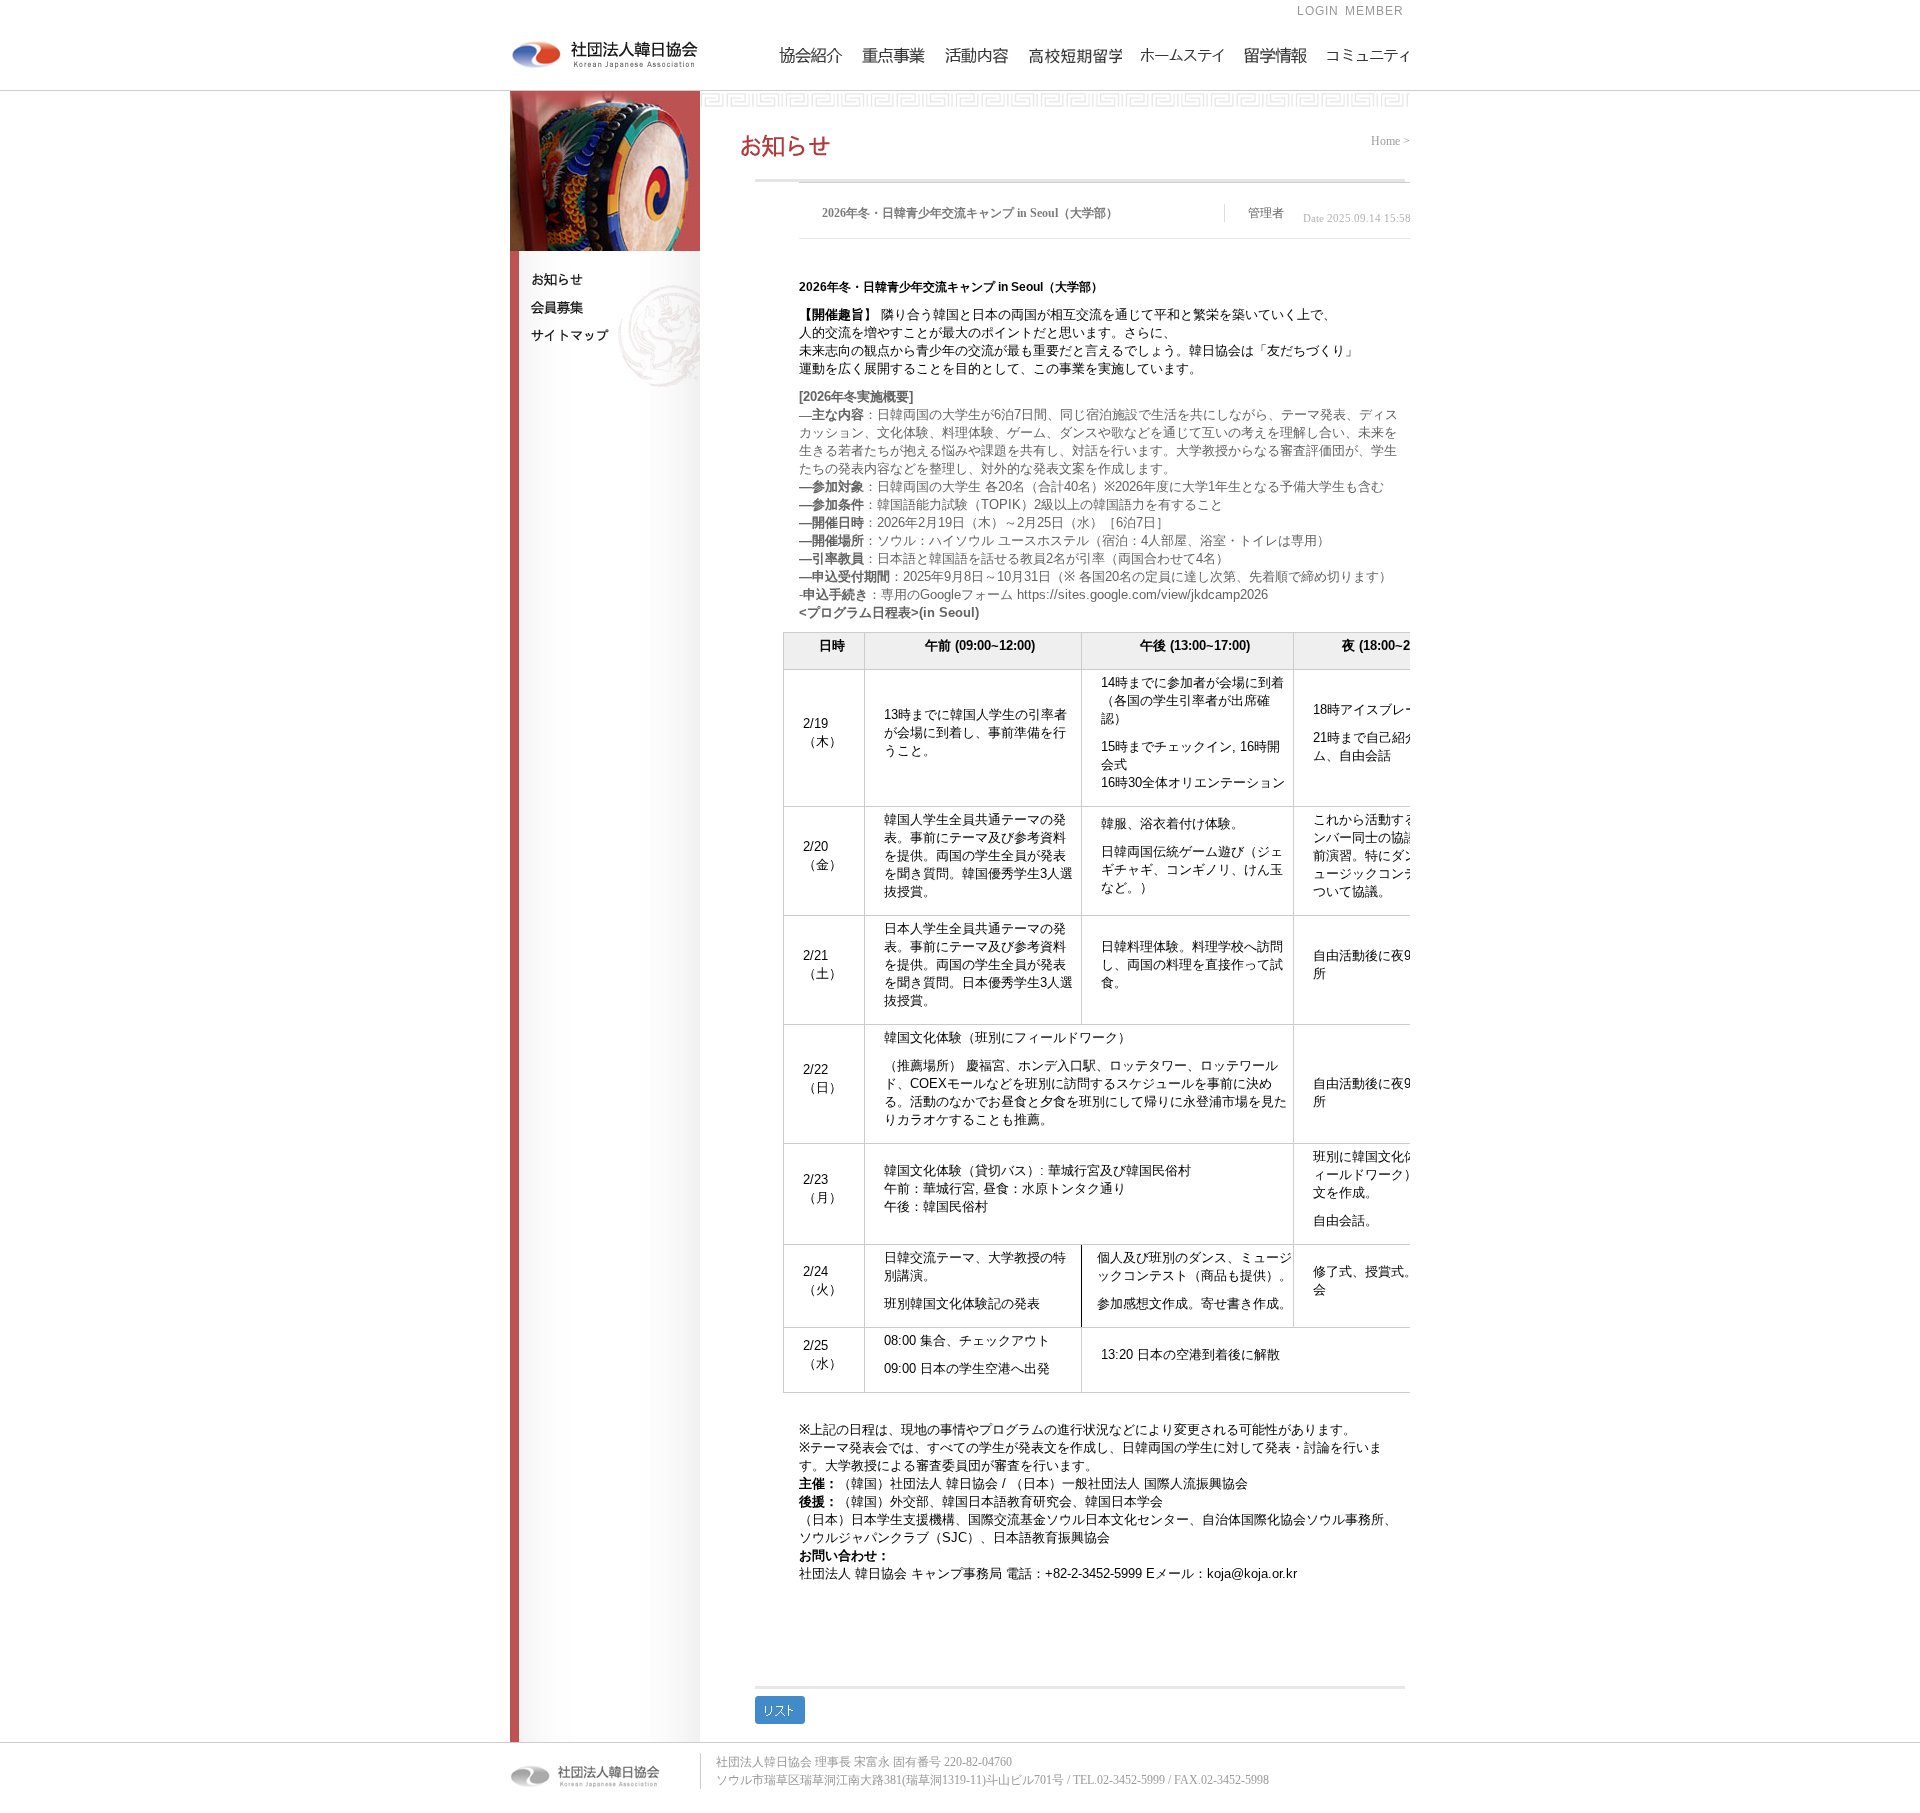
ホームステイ (1176, 96)
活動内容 (968, 96)
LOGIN (1318, 11)
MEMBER (1374, 11)
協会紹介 (802, 96)
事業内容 (885, 96)
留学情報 (1267, 96)
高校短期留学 (1063, 96)
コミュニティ (1362, 96)
